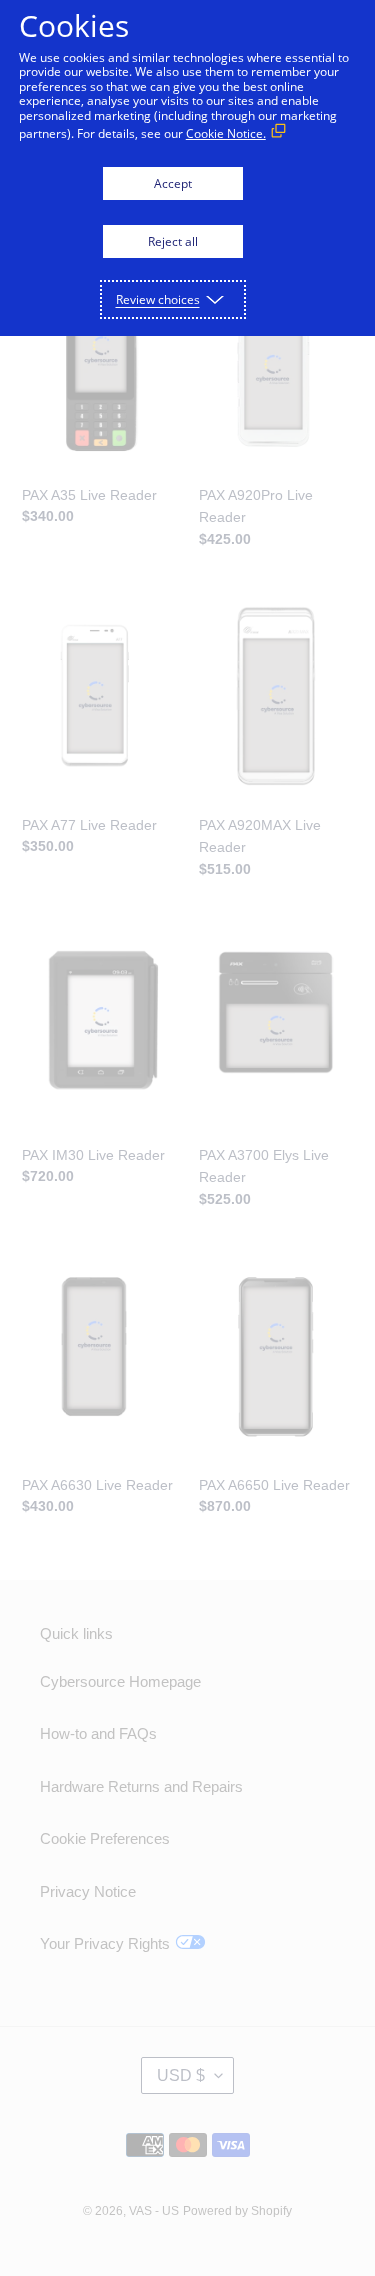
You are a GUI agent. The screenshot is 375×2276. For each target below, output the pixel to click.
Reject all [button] (173, 241)
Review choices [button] (158, 299)
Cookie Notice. (226, 133)
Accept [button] (173, 183)
